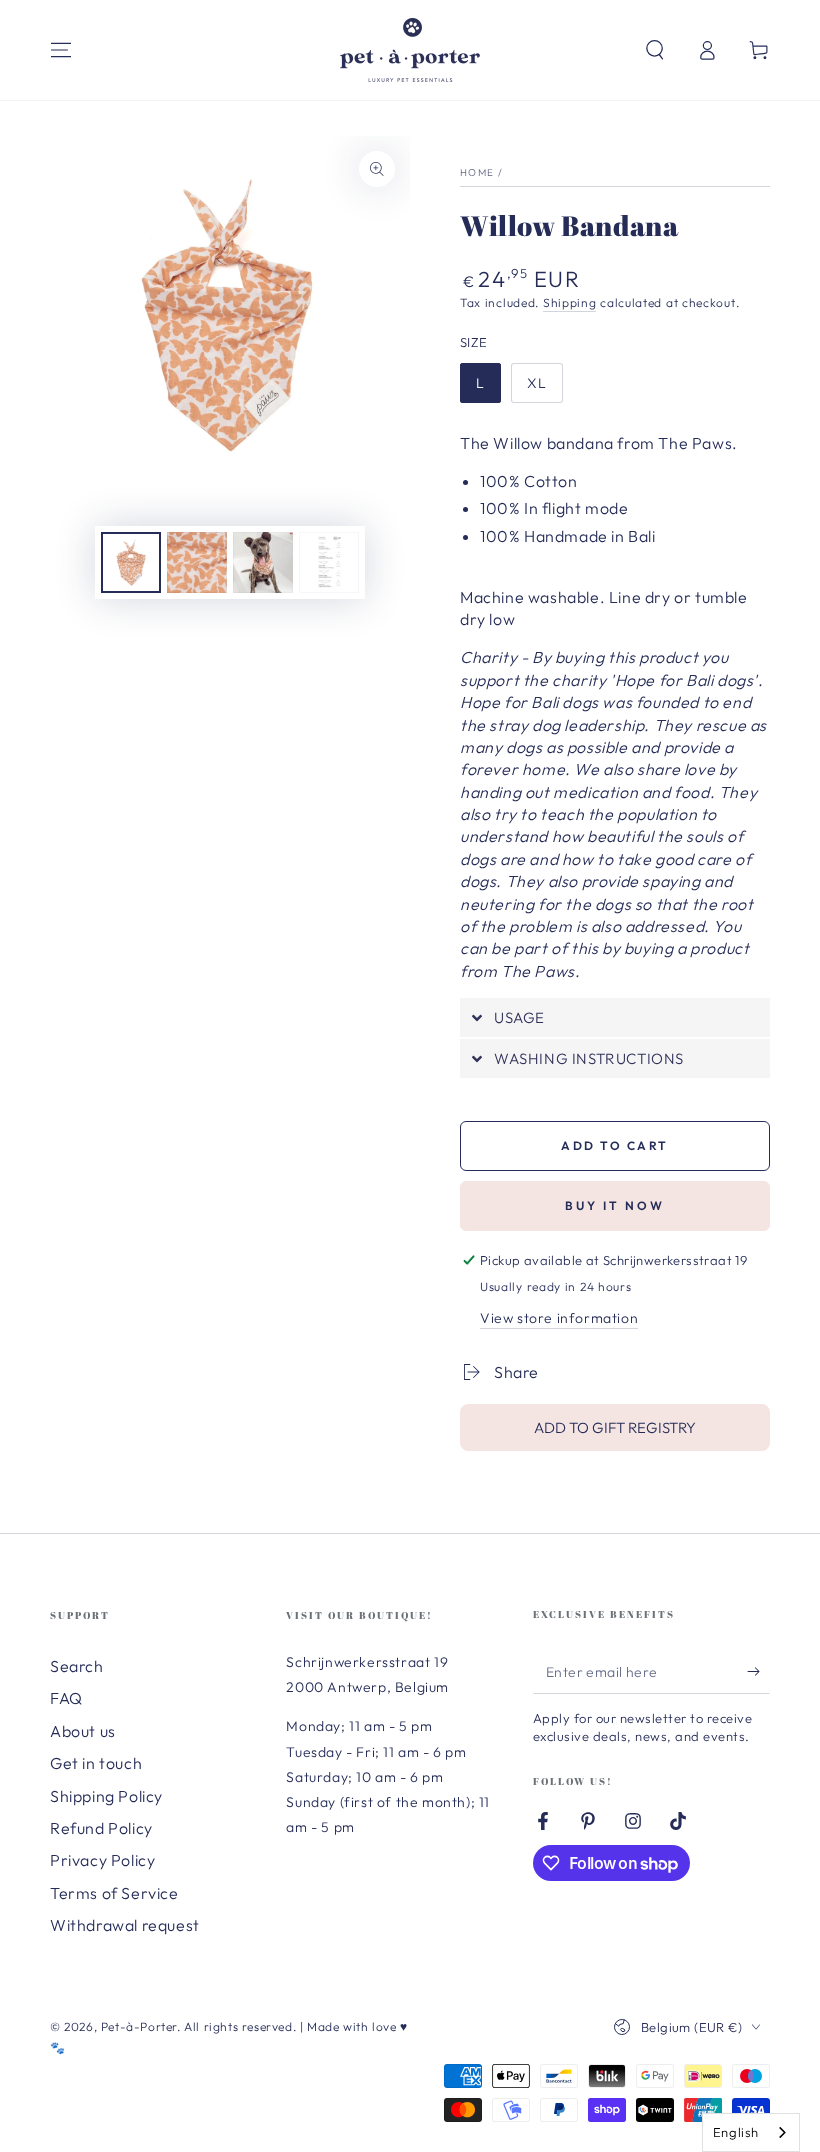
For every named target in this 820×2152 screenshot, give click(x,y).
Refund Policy (101, 1828)
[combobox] (751, 2132)
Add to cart (614, 1145)
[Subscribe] (758, 1671)
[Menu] (61, 50)
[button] (655, 50)
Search (77, 1666)
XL (537, 383)
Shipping (570, 302)
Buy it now (615, 1205)
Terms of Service (114, 1893)
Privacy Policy (102, 1860)
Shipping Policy (106, 1796)
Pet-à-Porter (139, 2026)
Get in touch (96, 1763)
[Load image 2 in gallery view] (197, 562)
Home (477, 172)
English (736, 2132)
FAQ (66, 1698)
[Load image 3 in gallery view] (263, 562)
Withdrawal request (125, 1925)
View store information (559, 1318)
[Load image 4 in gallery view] (329, 562)
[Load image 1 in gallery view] (131, 562)
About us (83, 1731)
